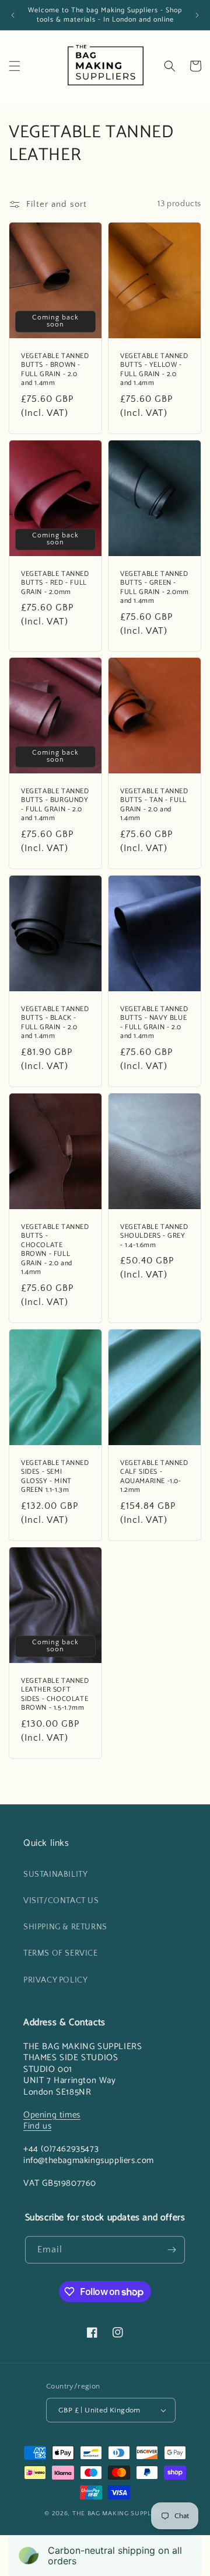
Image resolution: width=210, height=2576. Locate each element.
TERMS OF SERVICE (61, 1953)
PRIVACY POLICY (55, 1980)
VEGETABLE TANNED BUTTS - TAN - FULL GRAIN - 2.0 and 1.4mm (154, 805)
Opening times (52, 2115)
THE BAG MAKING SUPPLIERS (119, 2513)
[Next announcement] (197, 15)
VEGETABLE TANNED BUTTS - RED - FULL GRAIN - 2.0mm (55, 583)
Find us (37, 2126)
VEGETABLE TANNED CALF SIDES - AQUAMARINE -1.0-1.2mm (154, 1477)
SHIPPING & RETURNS (65, 1927)
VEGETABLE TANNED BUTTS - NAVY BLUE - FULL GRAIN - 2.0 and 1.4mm (154, 1023)
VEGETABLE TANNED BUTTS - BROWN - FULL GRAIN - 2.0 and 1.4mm (55, 369)
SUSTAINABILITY (55, 1874)
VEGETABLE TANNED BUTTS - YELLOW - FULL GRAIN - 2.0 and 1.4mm (154, 369)
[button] (15, 66)
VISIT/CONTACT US (61, 1901)
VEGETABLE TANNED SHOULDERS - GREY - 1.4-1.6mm (154, 1236)
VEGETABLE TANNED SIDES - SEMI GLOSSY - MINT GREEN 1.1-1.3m (55, 1477)
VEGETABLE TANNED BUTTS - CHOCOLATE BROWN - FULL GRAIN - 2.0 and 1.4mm (55, 1250)
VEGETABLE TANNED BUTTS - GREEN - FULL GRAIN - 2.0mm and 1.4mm (155, 587)
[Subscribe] (171, 2250)
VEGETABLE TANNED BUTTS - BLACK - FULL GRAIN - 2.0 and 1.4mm (55, 1023)
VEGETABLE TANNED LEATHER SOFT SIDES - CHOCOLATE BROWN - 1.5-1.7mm (55, 1695)
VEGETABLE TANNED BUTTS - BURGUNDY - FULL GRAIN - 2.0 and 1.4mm (55, 805)
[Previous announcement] (13, 15)
